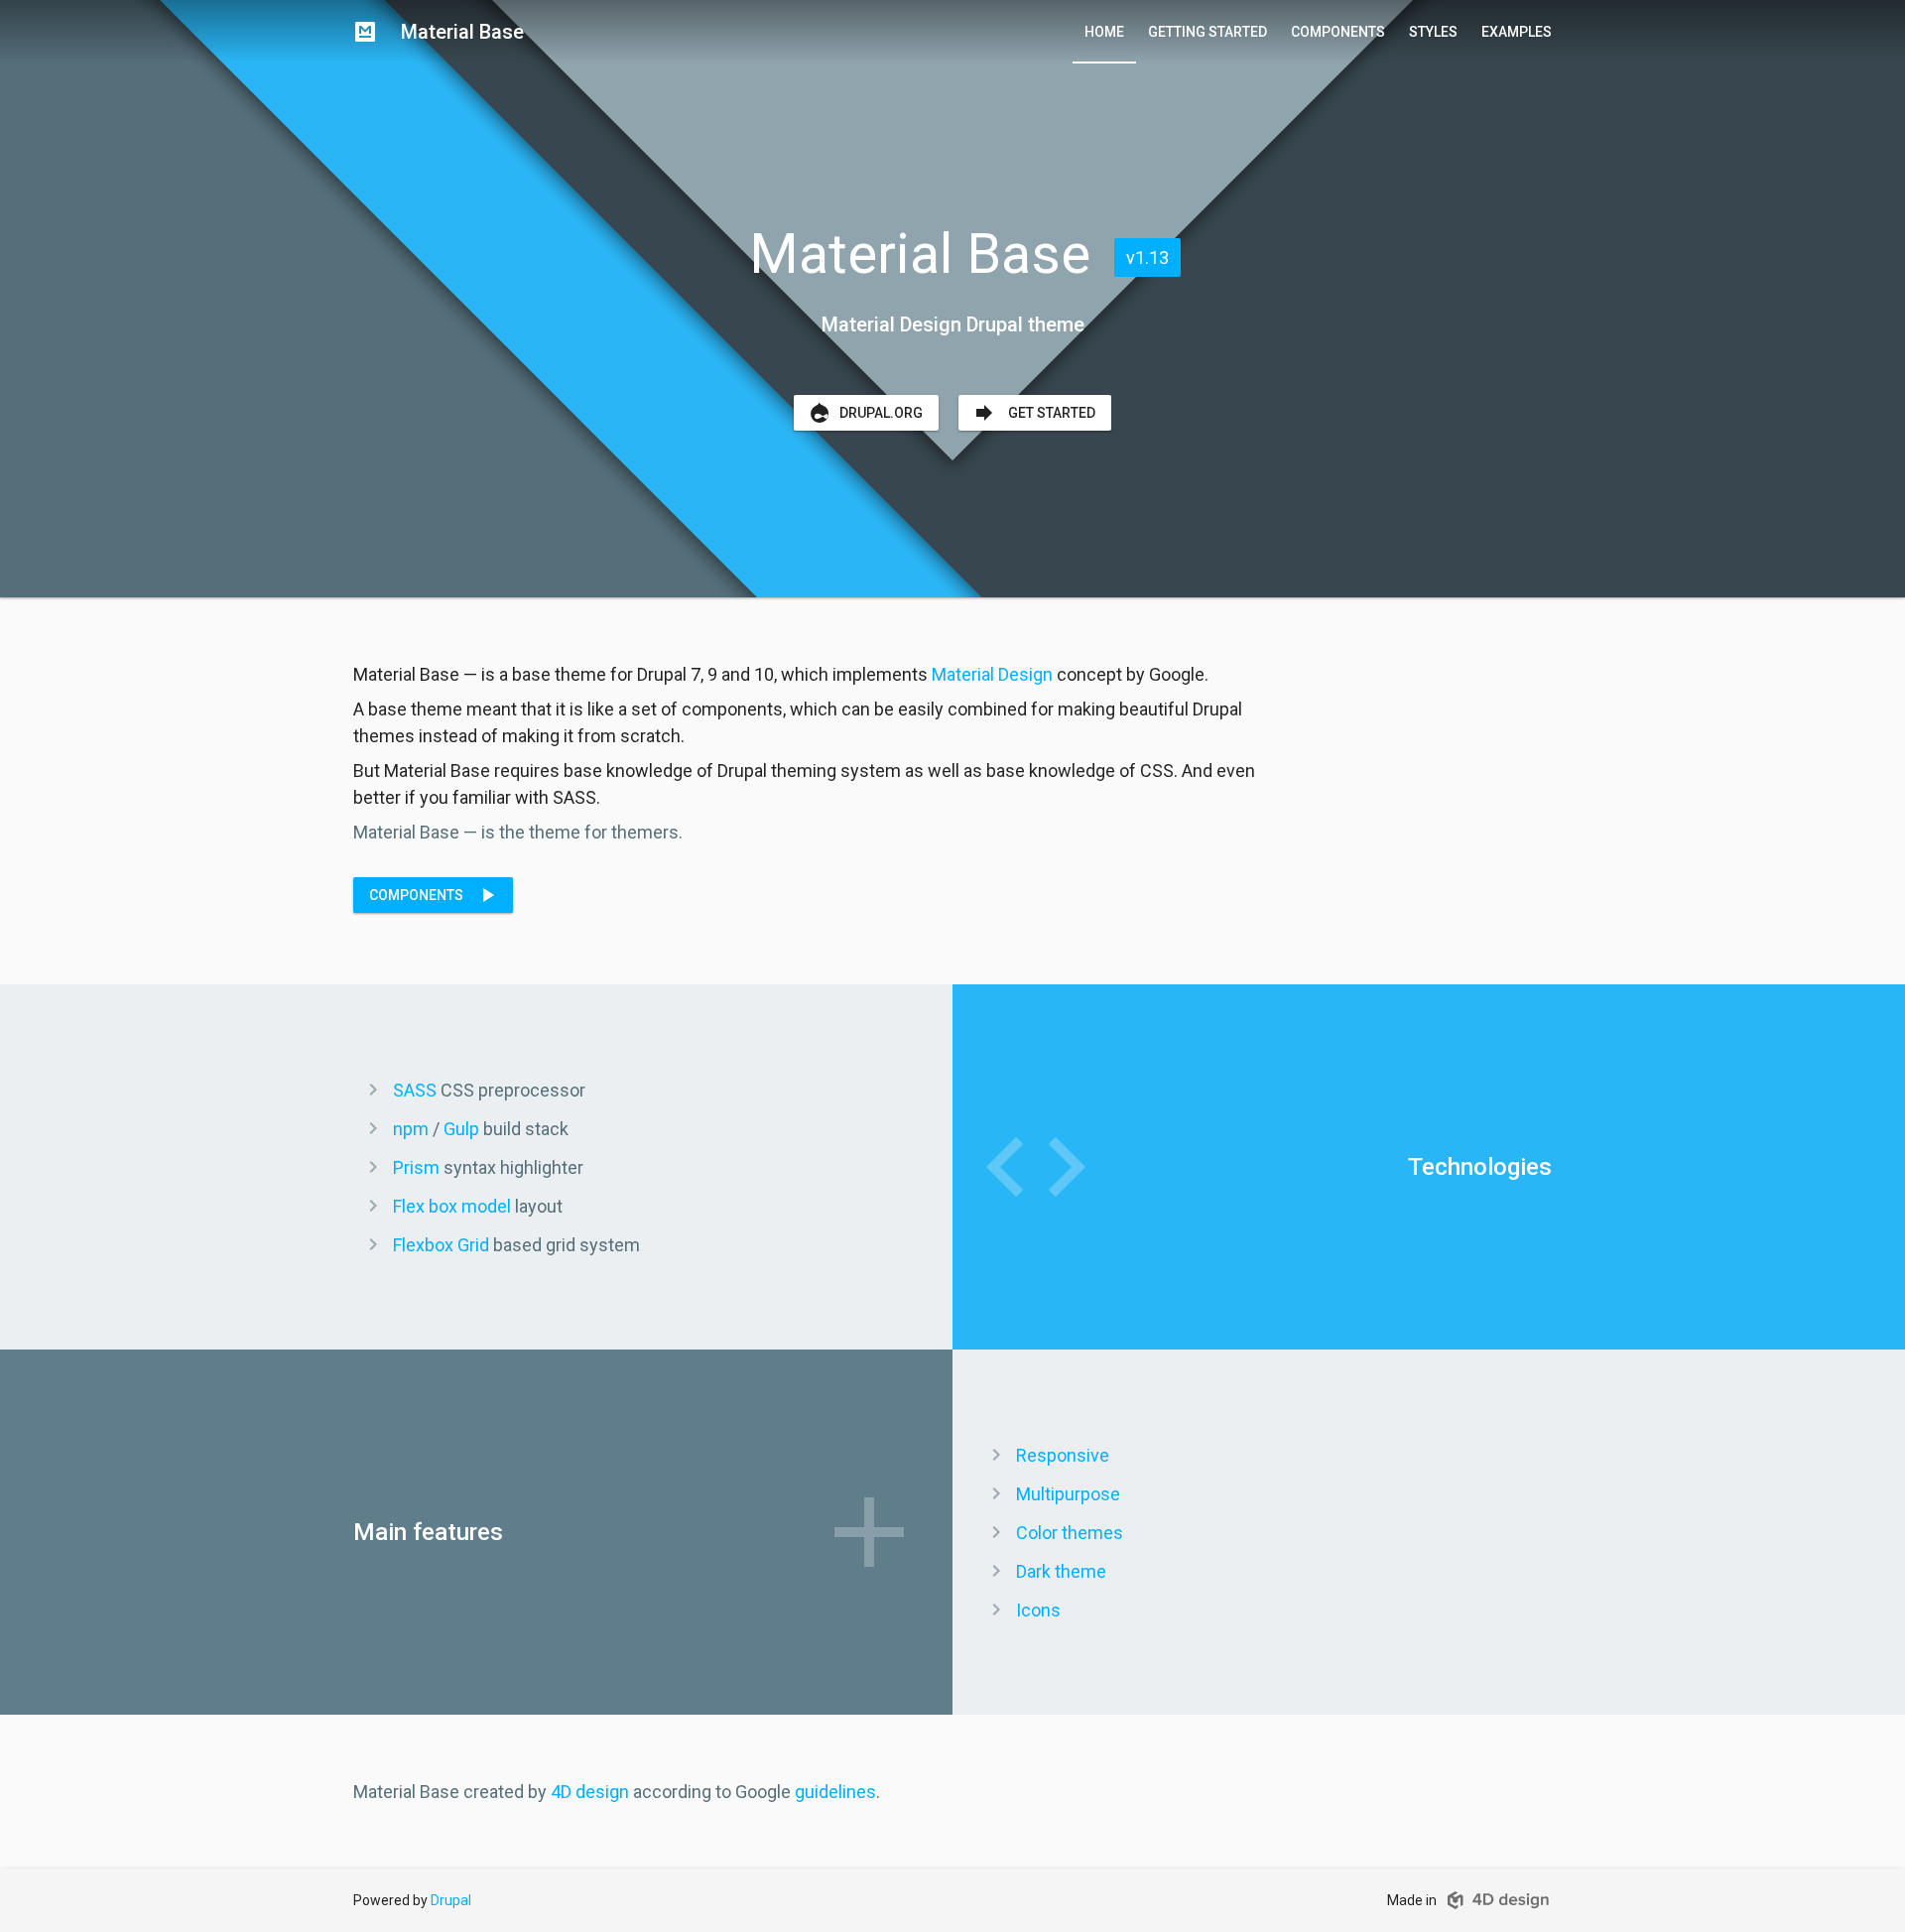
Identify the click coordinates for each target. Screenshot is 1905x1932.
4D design (590, 1792)
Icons (1038, 1610)
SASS (415, 1090)
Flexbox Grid (441, 1245)
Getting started (1207, 32)
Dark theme (1061, 1571)
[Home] (365, 32)
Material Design (992, 674)
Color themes (1070, 1533)
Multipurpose (1068, 1494)
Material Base (462, 32)
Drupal (451, 1900)
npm (411, 1129)
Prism (416, 1167)
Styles (1433, 32)
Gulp (461, 1129)
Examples (1517, 32)
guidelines (835, 1792)
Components (1338, 32)
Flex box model (452, 1206)
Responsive (1063, 1455)
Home (1104, 32)
